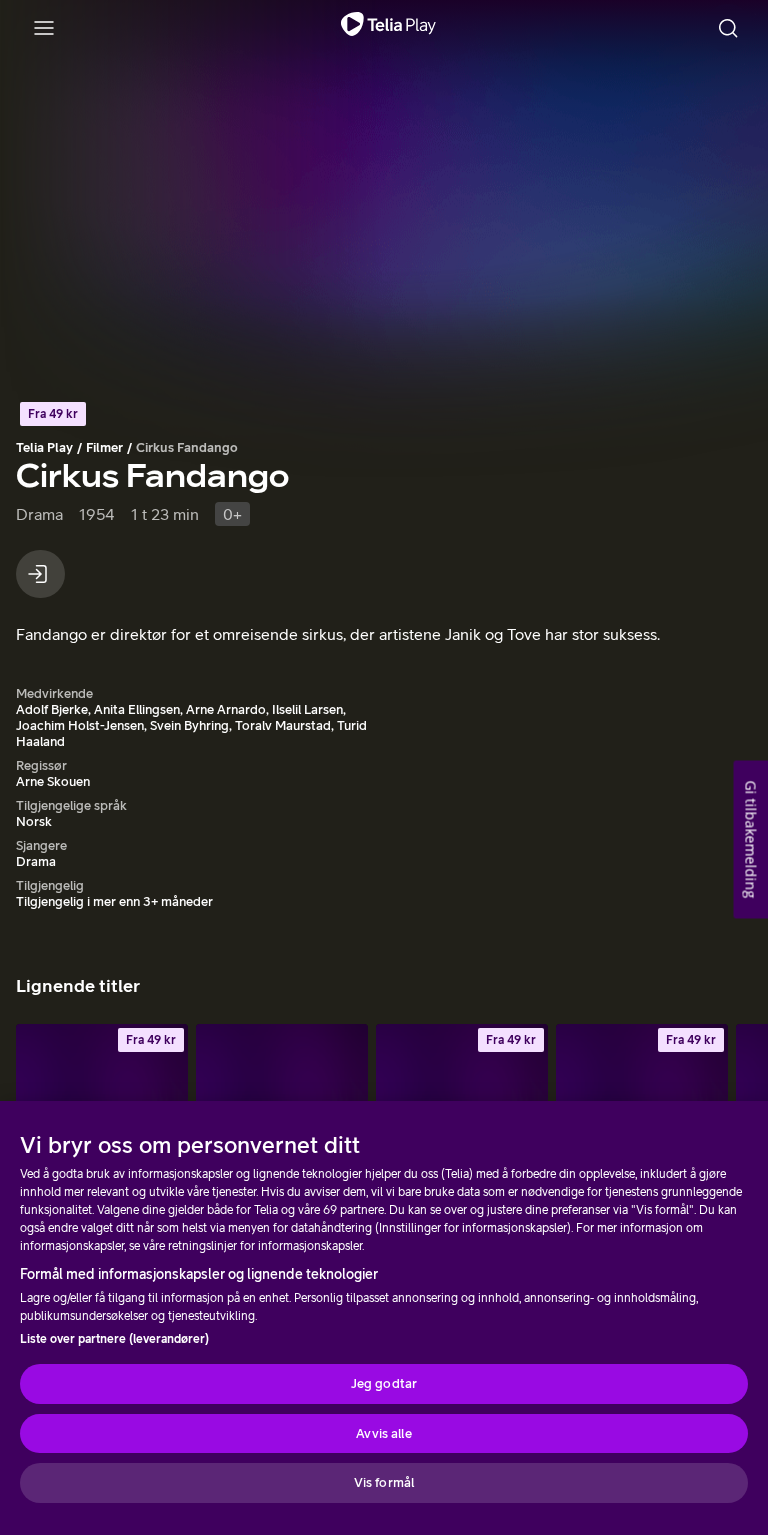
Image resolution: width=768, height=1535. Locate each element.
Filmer (104, 447)
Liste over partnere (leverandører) (114, 1339)
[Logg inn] (40, 574)
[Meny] (44, 28)
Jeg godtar (384, 1383)
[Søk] (728, 28)
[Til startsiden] (388, 28)
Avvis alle (383, 1433)
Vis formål (384, 1482)
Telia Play (44, 447)
